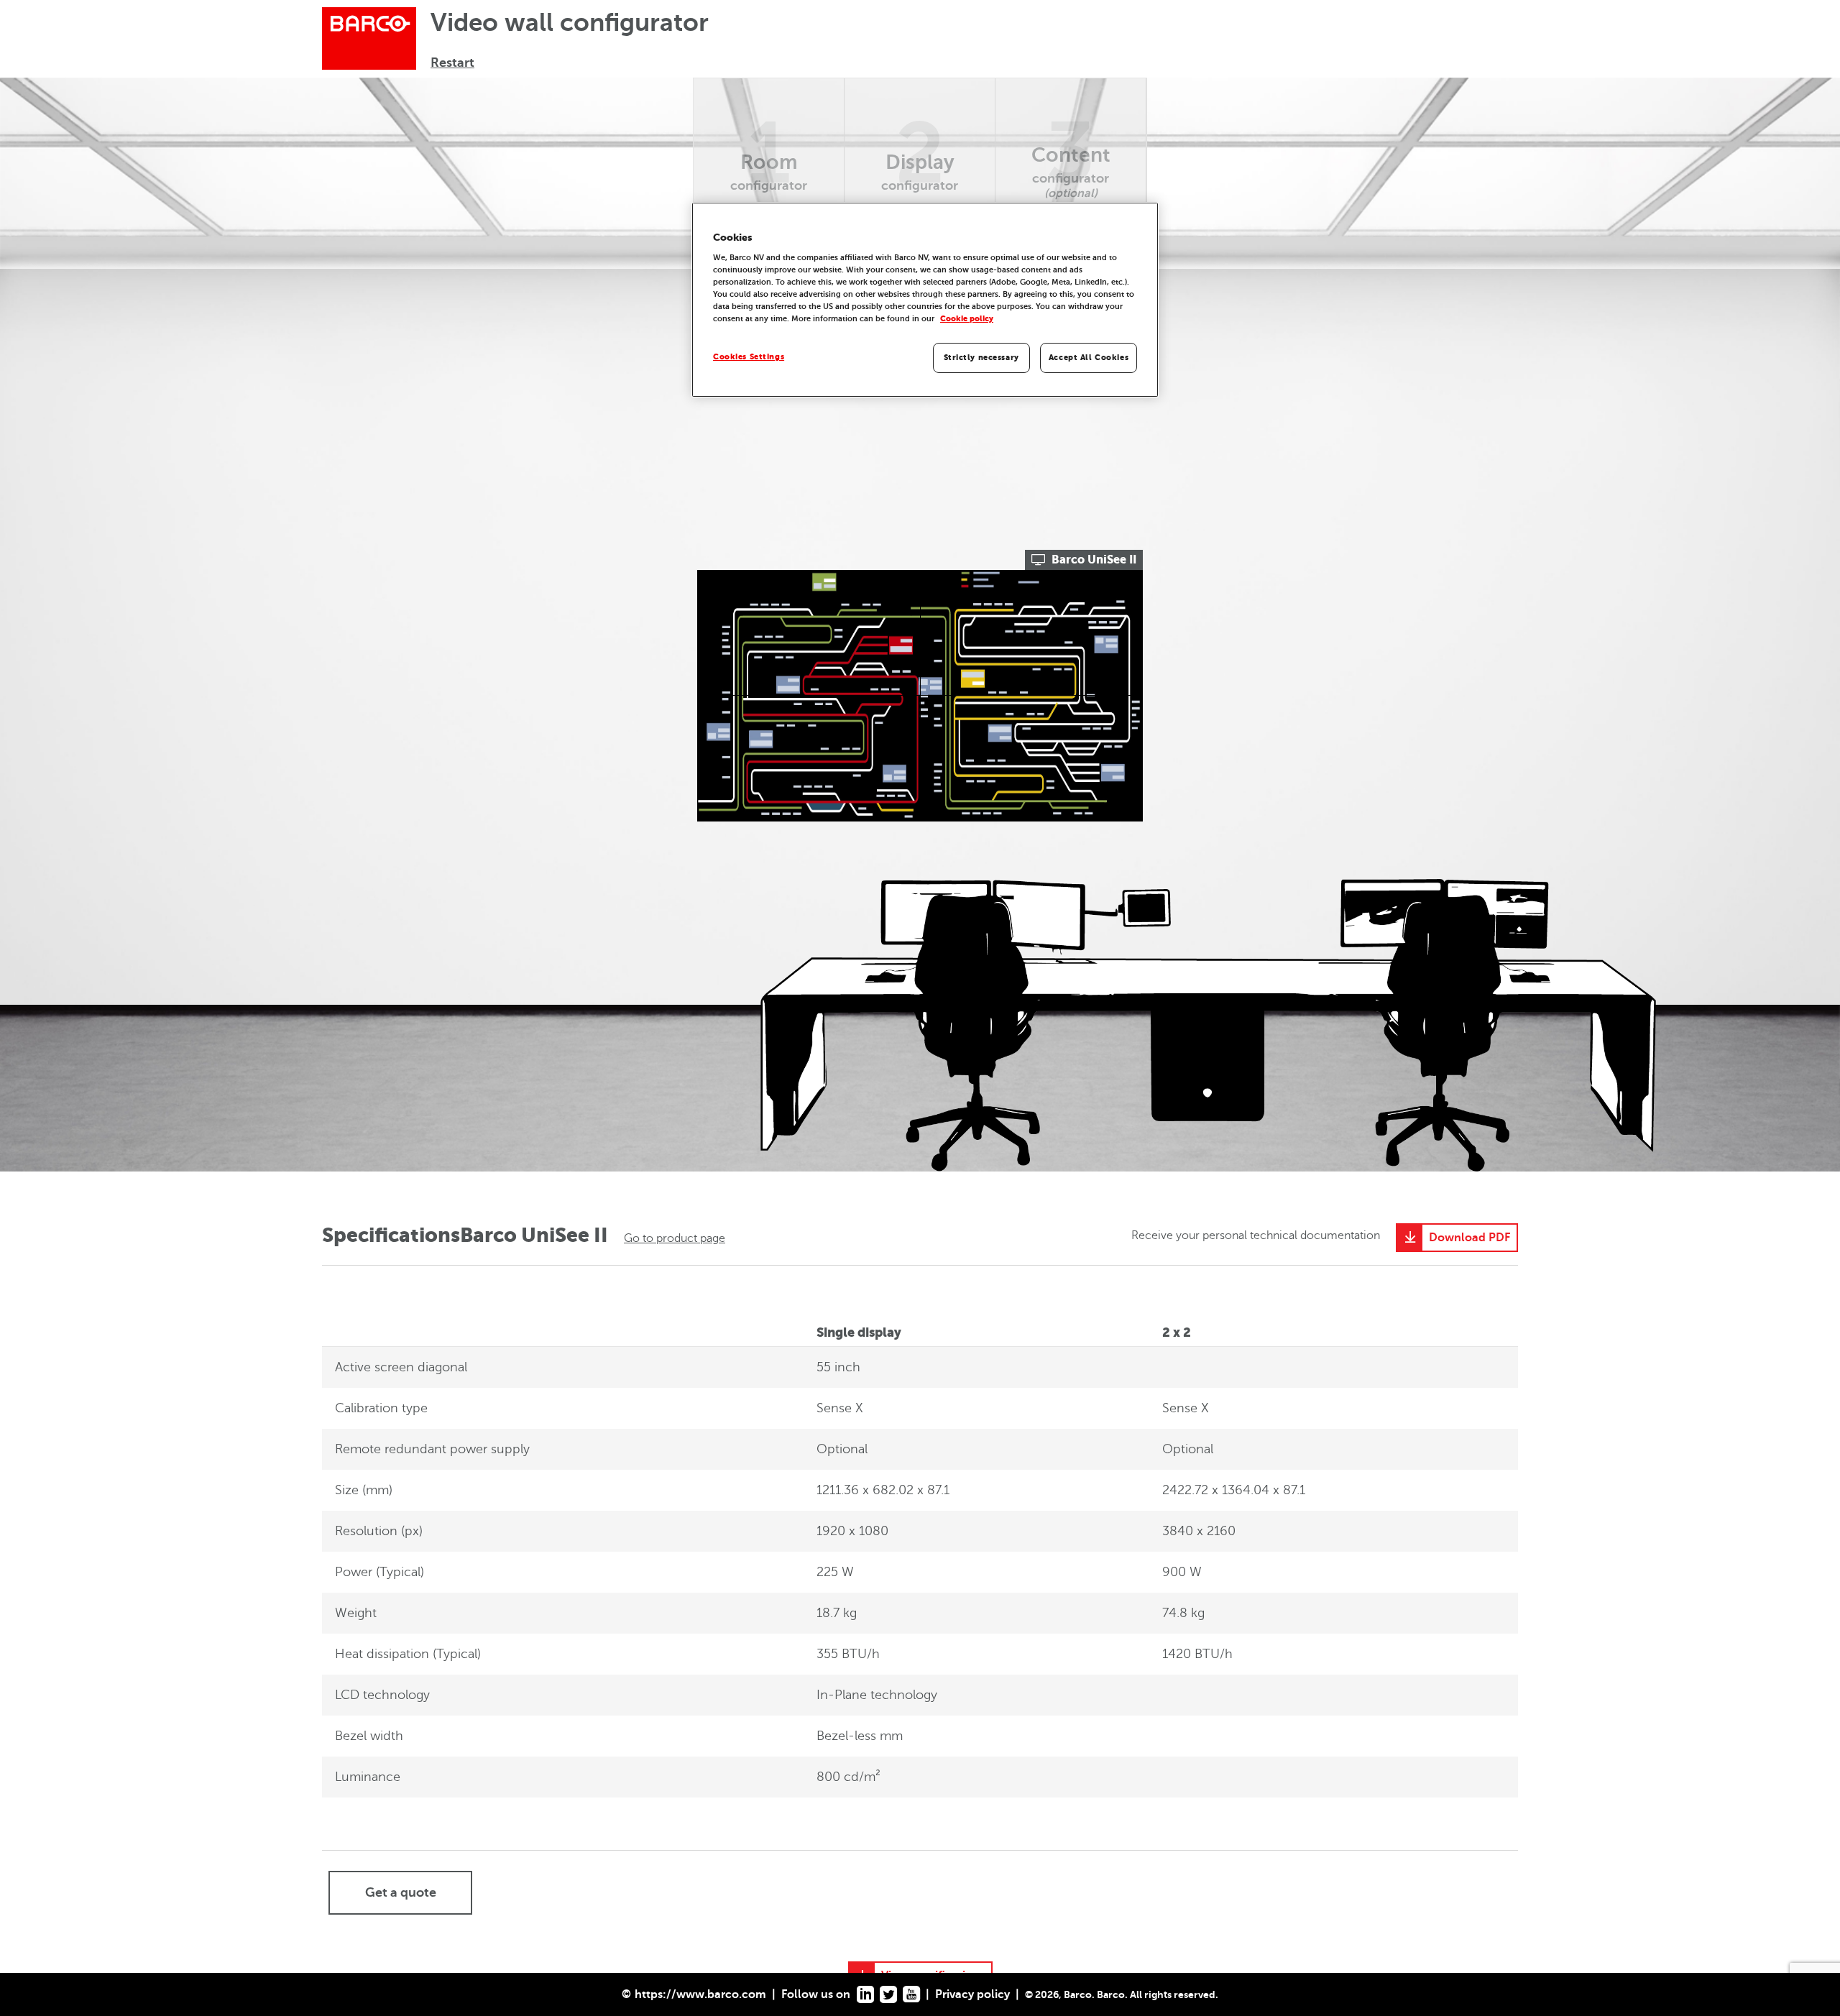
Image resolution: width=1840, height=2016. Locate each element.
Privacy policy (972, 1994)
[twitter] (888, 1994)
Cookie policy (967, 319)
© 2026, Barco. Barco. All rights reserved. (1122, 1994)
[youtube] (911, 1994)
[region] (925, 300)
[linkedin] (865, 1994)
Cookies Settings (749, 357)
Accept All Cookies (1089, 358)
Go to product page (675, 1238)
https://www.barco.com (700, 1994)
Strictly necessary (981, 358)
